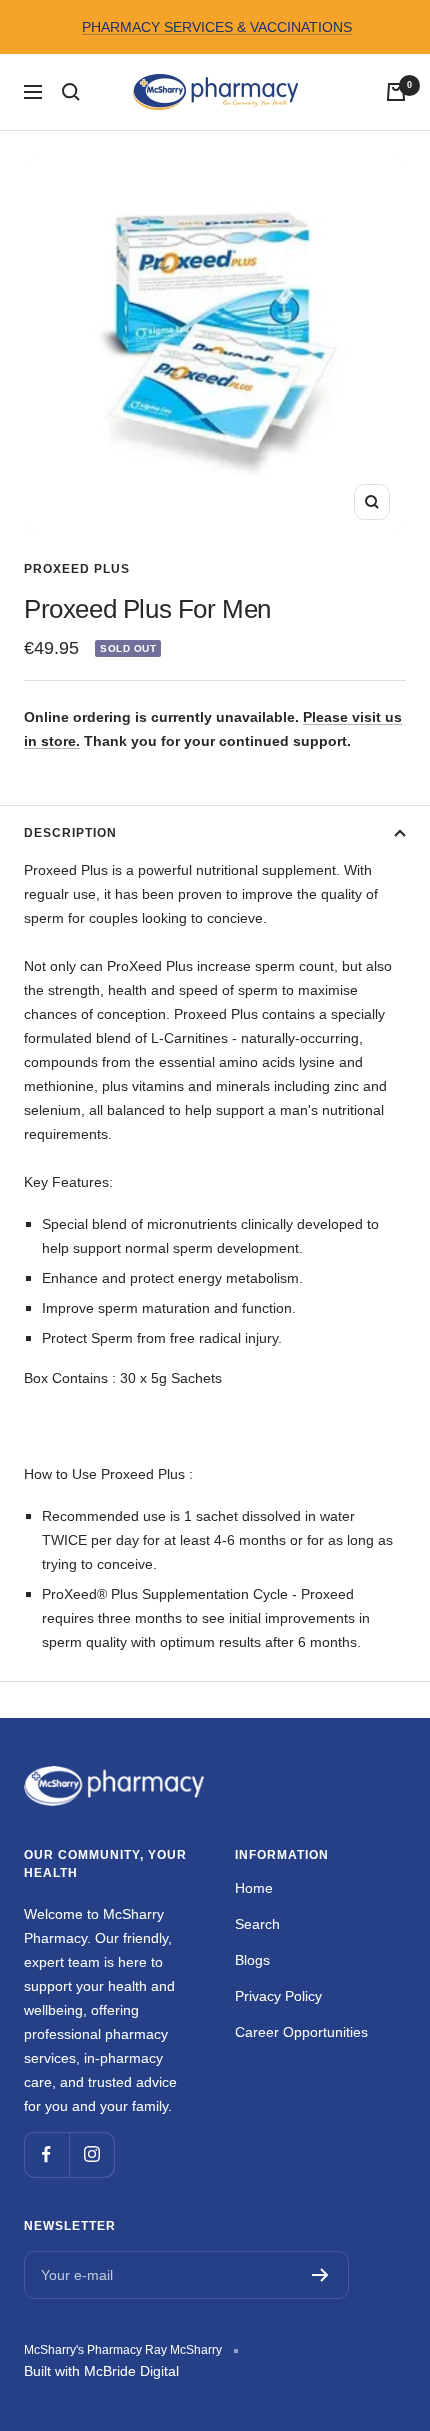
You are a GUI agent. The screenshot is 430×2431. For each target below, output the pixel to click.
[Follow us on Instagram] (91, 2154)
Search (257, 1924)
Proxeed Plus (77, 569)
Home (254, 1888)
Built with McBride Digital (101, 2371)
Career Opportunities (301, 2032)
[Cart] (396, 92)
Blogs (252, 1960)
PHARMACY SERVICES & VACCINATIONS (217, 27)
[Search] (71, 92)
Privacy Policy (278, 1996)
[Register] (320, 2275)
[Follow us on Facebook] (46, 2154)
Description (70, 833)
